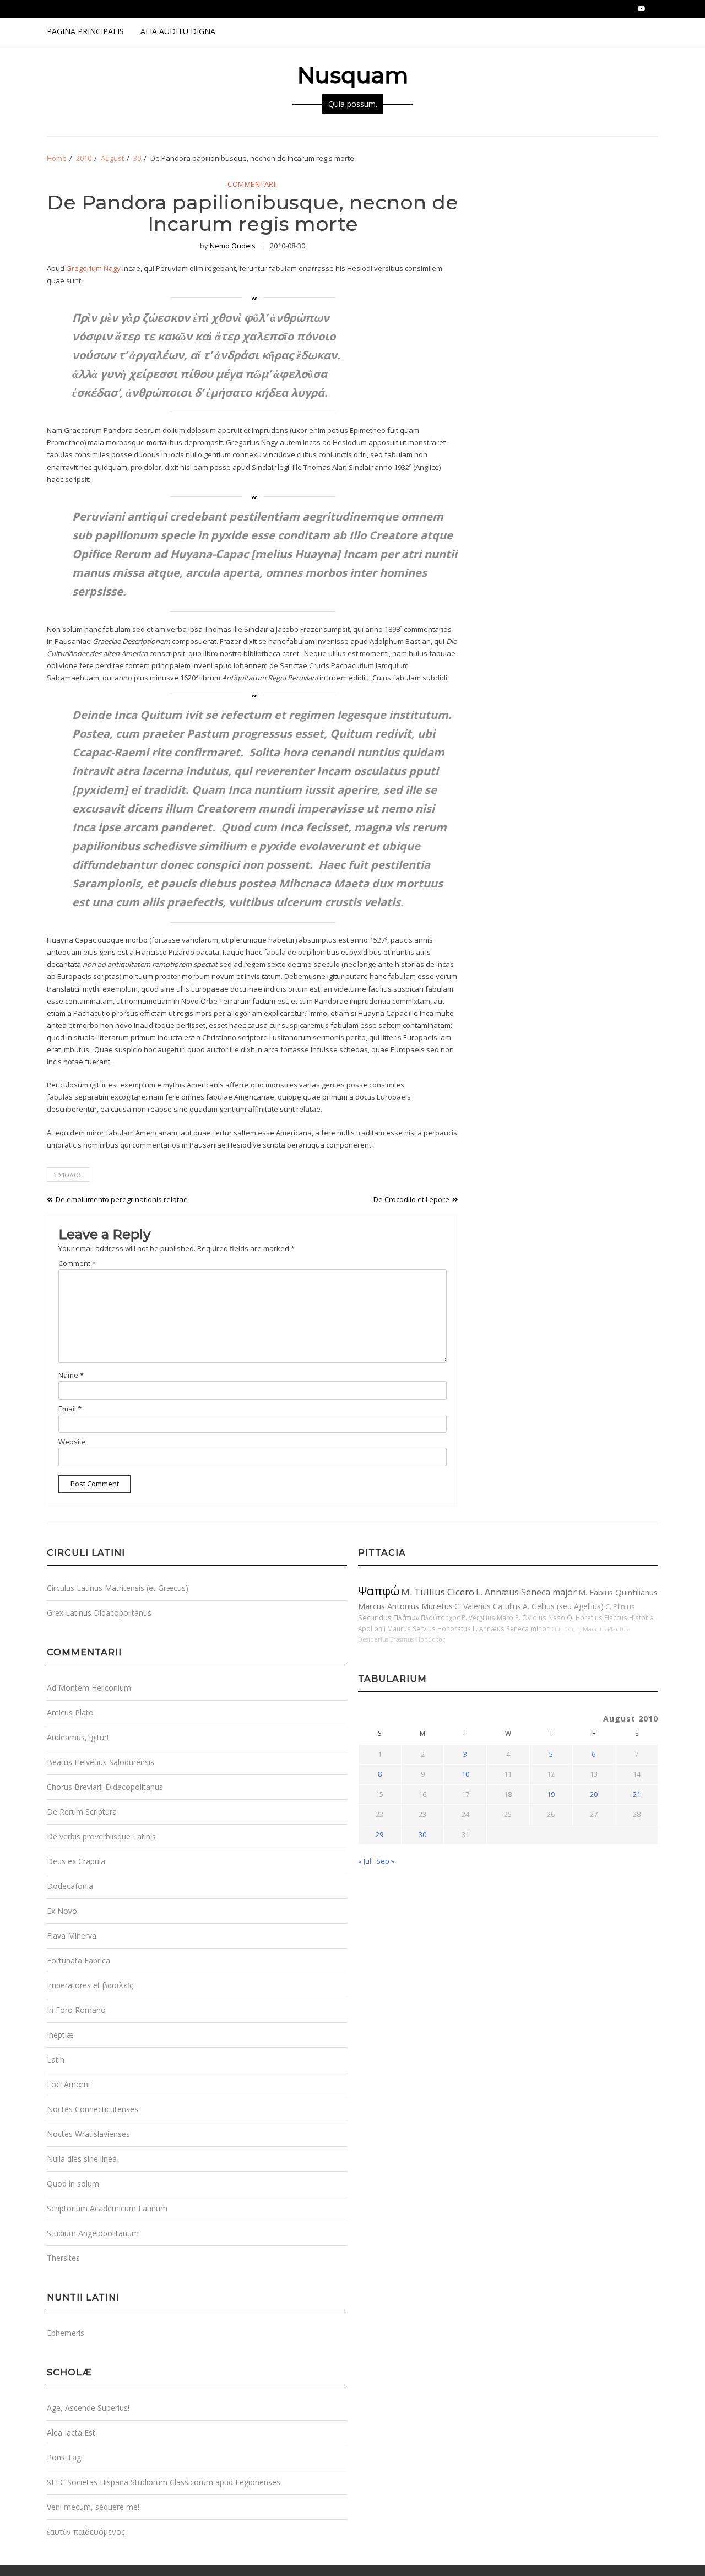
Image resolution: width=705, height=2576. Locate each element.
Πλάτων (406, 1617)
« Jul (365, 1861)
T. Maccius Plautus (602, 1629)
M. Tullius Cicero (438, 1592)
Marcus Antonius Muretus (405, 1606)
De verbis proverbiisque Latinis (101, 1836)
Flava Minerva (72, 1936)
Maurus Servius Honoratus (429, 1628)
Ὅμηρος (563, 1629)
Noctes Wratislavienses (88, 2134)
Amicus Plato (70, 1712)
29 (379, 1834)
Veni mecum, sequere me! (93, 2507)
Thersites (63, 2258)
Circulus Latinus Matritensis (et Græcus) (118, 1588)
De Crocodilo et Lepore (411, 1199)
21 (637, 1794)
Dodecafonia (70, 1886)
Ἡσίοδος (68, 1175)
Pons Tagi (65, 2457)
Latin (56, 2060)
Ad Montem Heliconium (89, 1688)
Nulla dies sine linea (82, 2159)
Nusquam (353, 75)
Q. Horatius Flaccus (597, 1617)
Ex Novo (62, 1911)
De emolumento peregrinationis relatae (122, 1199)
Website (72, 1442)
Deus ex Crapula (76, 1861)
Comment (77, 1263)
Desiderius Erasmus (386, 1639)
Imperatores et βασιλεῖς (90, 1985)
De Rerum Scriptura (82, 1812)
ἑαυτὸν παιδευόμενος (86, 2532)
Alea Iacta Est (71, 2432)
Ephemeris (66, 2333)
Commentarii (253, 185)
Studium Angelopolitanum (93, 2233)
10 (465, 1774)
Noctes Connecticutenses (93, 2109)
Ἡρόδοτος (430, 1639)
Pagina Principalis (85, 31)
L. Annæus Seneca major (526, 1592)
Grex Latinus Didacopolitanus (99, 1613)
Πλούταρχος (440, 1617)
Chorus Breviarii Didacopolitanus (105, 1787)
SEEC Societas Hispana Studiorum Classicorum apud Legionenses (164, 2482)
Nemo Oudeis (233, 246)
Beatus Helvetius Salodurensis (101, 1762)
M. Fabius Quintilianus (618, 1592)
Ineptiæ (60, 2035)
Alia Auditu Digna (178, 31)
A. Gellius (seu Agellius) (563, 1606)
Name (71, 1375)
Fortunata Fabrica (78, 1960)
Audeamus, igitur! (78, 1737)
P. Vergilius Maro (487, 1617)
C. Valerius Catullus (488, 1606)
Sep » (385, 1861)
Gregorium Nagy (93, 268)
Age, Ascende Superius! (88, 2408)
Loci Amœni (68, 2084)
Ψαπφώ (379, 1591)
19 (551, 1794)
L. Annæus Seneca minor (511, 1628)
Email (70, 1409)
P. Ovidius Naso (540, 1617)
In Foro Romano (76, 2010)
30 (422, 1834)
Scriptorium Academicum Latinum (107, 2208)
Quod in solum (73, 2183)
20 (594, 1794)
